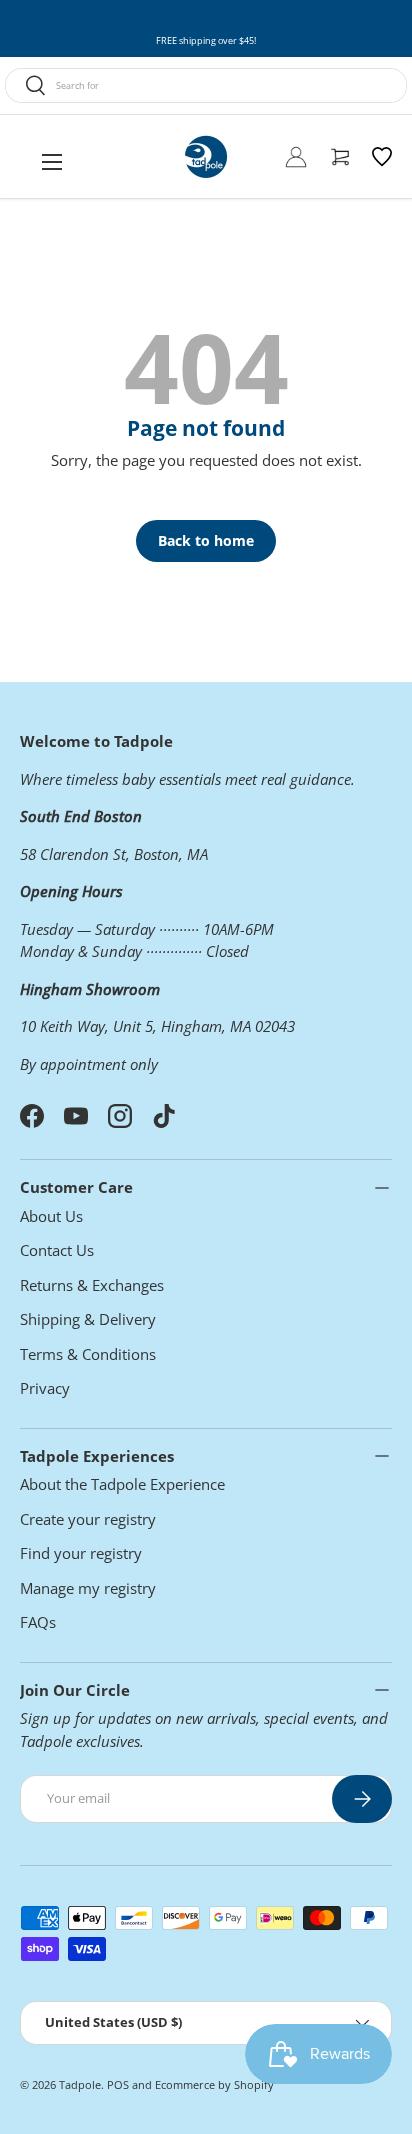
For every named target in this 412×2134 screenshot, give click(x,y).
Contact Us (57, 1250)
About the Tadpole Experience (122, 1484)
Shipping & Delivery (88, 1319)
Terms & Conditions (88, 1354)
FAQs (38, 1622)
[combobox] (206, 85)
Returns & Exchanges (92, 1285)
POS (118, 2084)
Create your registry (88, 1519)
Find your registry (81, 1553)
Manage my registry (88, 1588)
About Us (51, 1216)
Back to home (206, 540)
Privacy (45, 1388)
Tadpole (80, 2084)
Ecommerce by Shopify (214, 2084)
